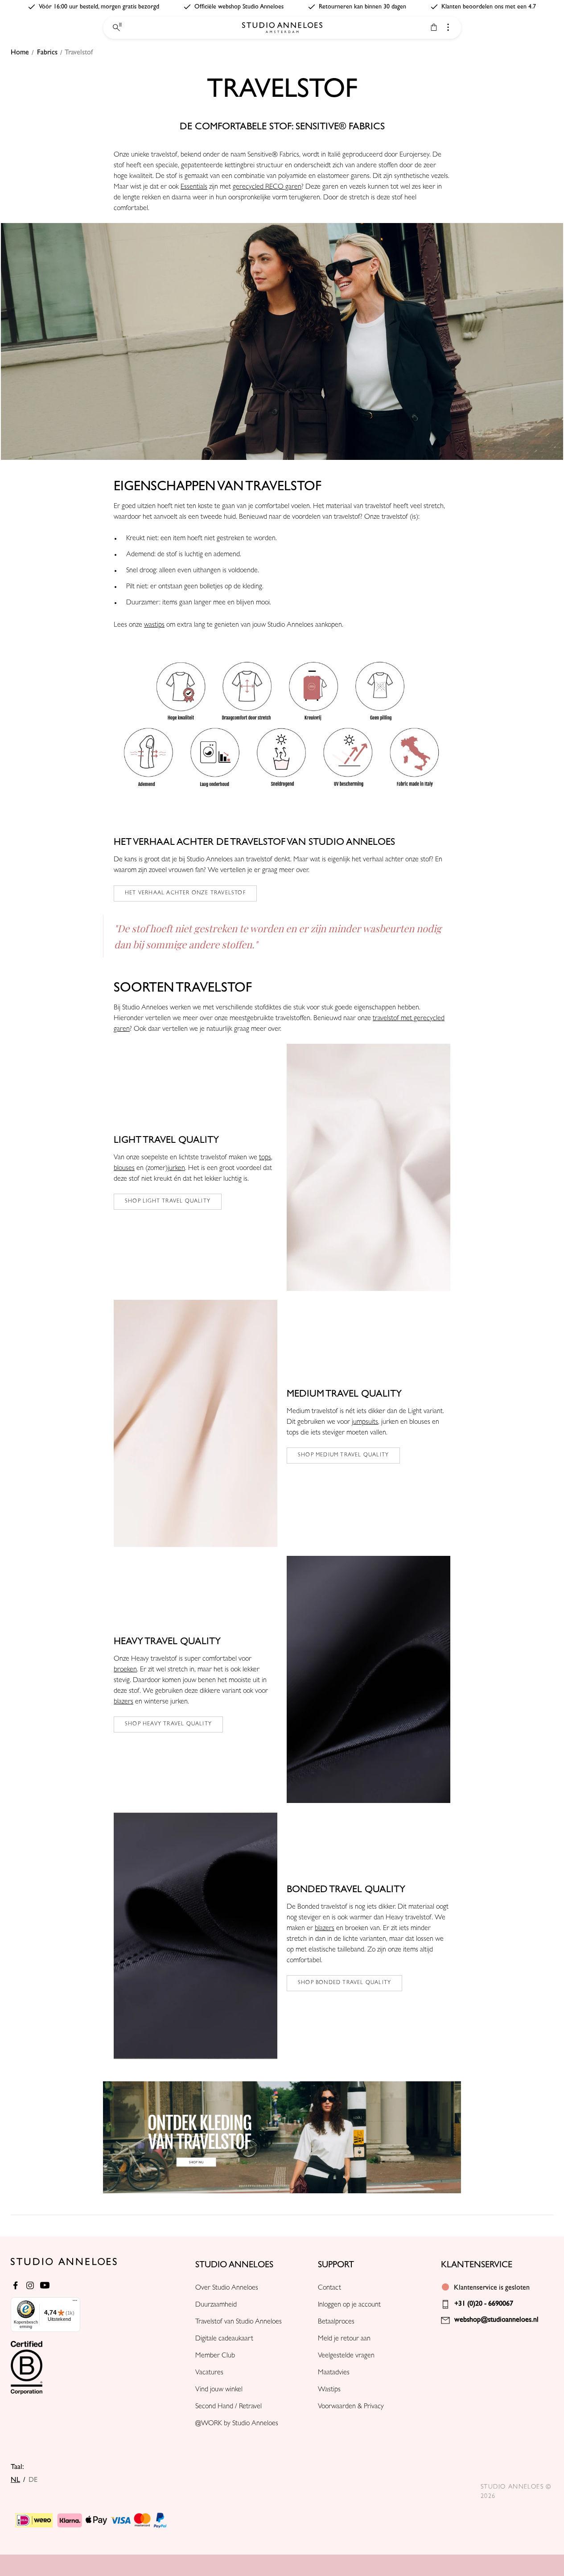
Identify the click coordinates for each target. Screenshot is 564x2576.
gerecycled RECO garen (267, 187)
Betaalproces (336, 2322)
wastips (154, 625)
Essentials (194, 187)
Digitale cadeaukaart (224, 2339)
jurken (176, 1169)
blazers (124, 1702)
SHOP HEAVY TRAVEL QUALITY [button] (168, 1724)
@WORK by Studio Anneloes (237, 2424)
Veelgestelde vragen (346, 2356)
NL (15, 2480)
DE (33, 2480)
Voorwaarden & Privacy (351, 2407)
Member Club (215, 2356)
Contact (329, 2288)
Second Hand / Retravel (228, 2407)
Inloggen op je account (349, 2305)
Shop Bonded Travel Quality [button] (344, 1983)
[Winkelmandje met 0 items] (434, 27)
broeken (125, 1670)
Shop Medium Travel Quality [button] (343, 1455)
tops (265, 1158)
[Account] (448, 27)
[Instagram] (30, 2285)
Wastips (329, 2390)
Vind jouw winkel (219, 2390)
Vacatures (209, 2373)
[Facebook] (15, 2285)
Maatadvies (334, 2373)
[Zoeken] (116, 28)
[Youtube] (45, 2285)
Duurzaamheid (216, 2305)
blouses (124, 1169)
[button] (282, 341)
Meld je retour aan (344, 2339)
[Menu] (75, 2303)
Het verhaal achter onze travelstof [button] (185, 893)
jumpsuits (365, 1422)
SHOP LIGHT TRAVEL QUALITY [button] (168, 1202)
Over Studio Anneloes (227, 2288)
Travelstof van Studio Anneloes (239, 2322)
